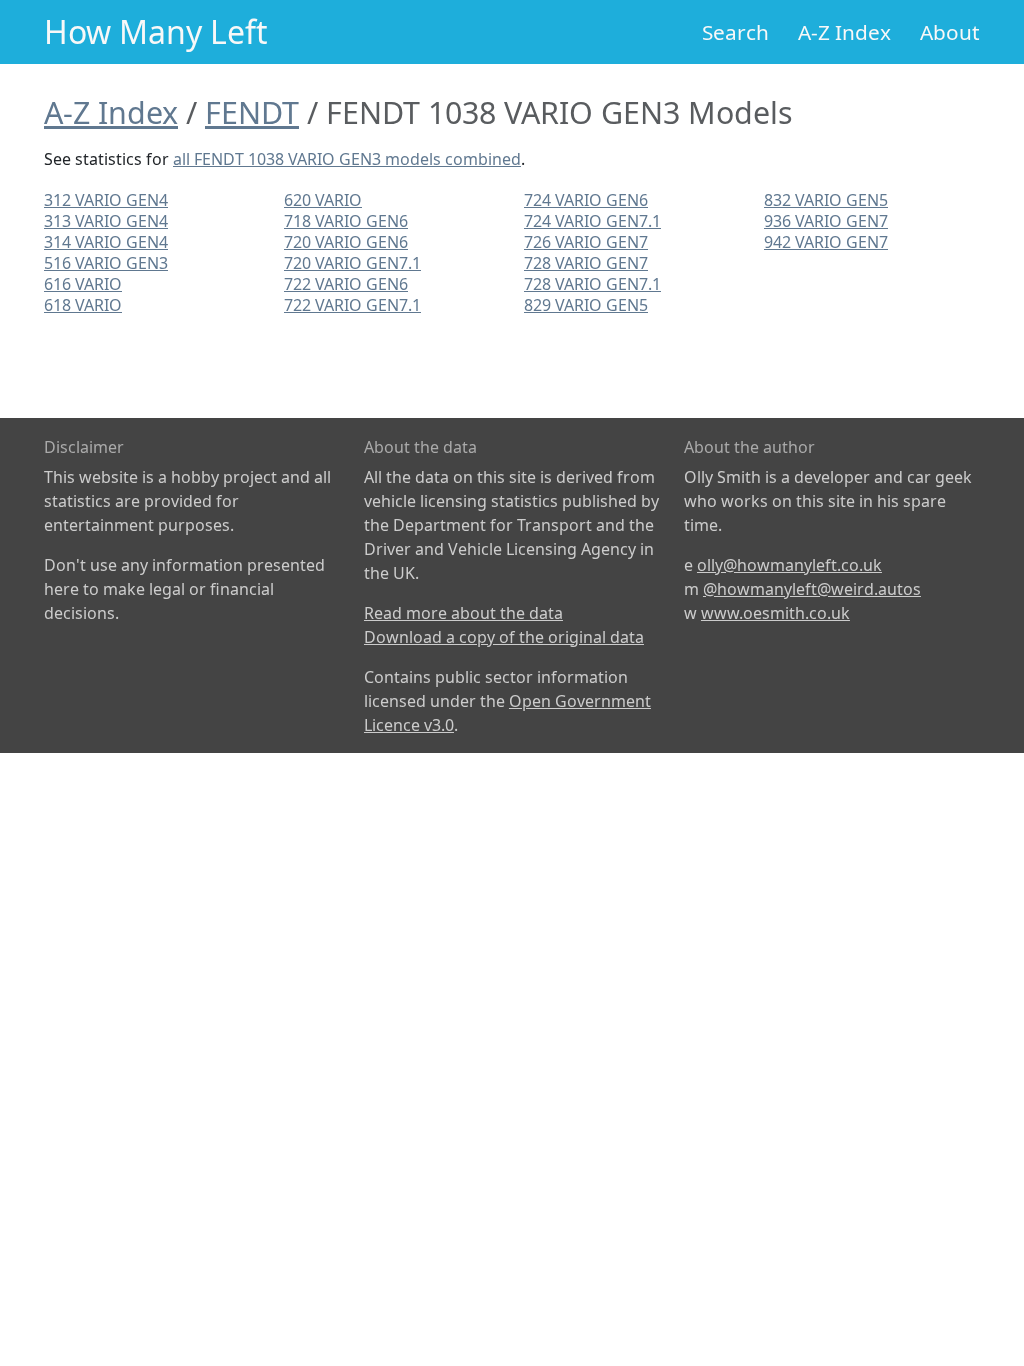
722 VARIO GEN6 (346, 284)
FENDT (252, 112)
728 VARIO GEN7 (586, 263)
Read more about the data (463, 613)
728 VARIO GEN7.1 (592, 284)
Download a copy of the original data (504, 637)
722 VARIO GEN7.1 (352, 305)
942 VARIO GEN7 (826, 242)
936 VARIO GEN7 (826, 221)
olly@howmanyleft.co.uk (789, 565)
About (950, 32)
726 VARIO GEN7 (586, 242)
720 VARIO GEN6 (346, 242)
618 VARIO (83, 305)
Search (735, 32)
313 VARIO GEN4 (106, 221)
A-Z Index (844, 32)
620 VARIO (323, 200)
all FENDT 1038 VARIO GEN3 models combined (347, 159)
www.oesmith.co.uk (775, 613)
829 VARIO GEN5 (586, 305)
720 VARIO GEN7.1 (352, 263)
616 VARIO (83, 284)
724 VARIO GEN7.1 (592, 221)
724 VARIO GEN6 (586, 200)
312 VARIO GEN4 (106, 200)
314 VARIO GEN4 (106, 242)
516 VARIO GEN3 (106, 263)
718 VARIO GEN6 (346, 221)
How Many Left (156, 31)
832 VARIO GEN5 (826, 200)
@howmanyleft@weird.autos (812, 589)
